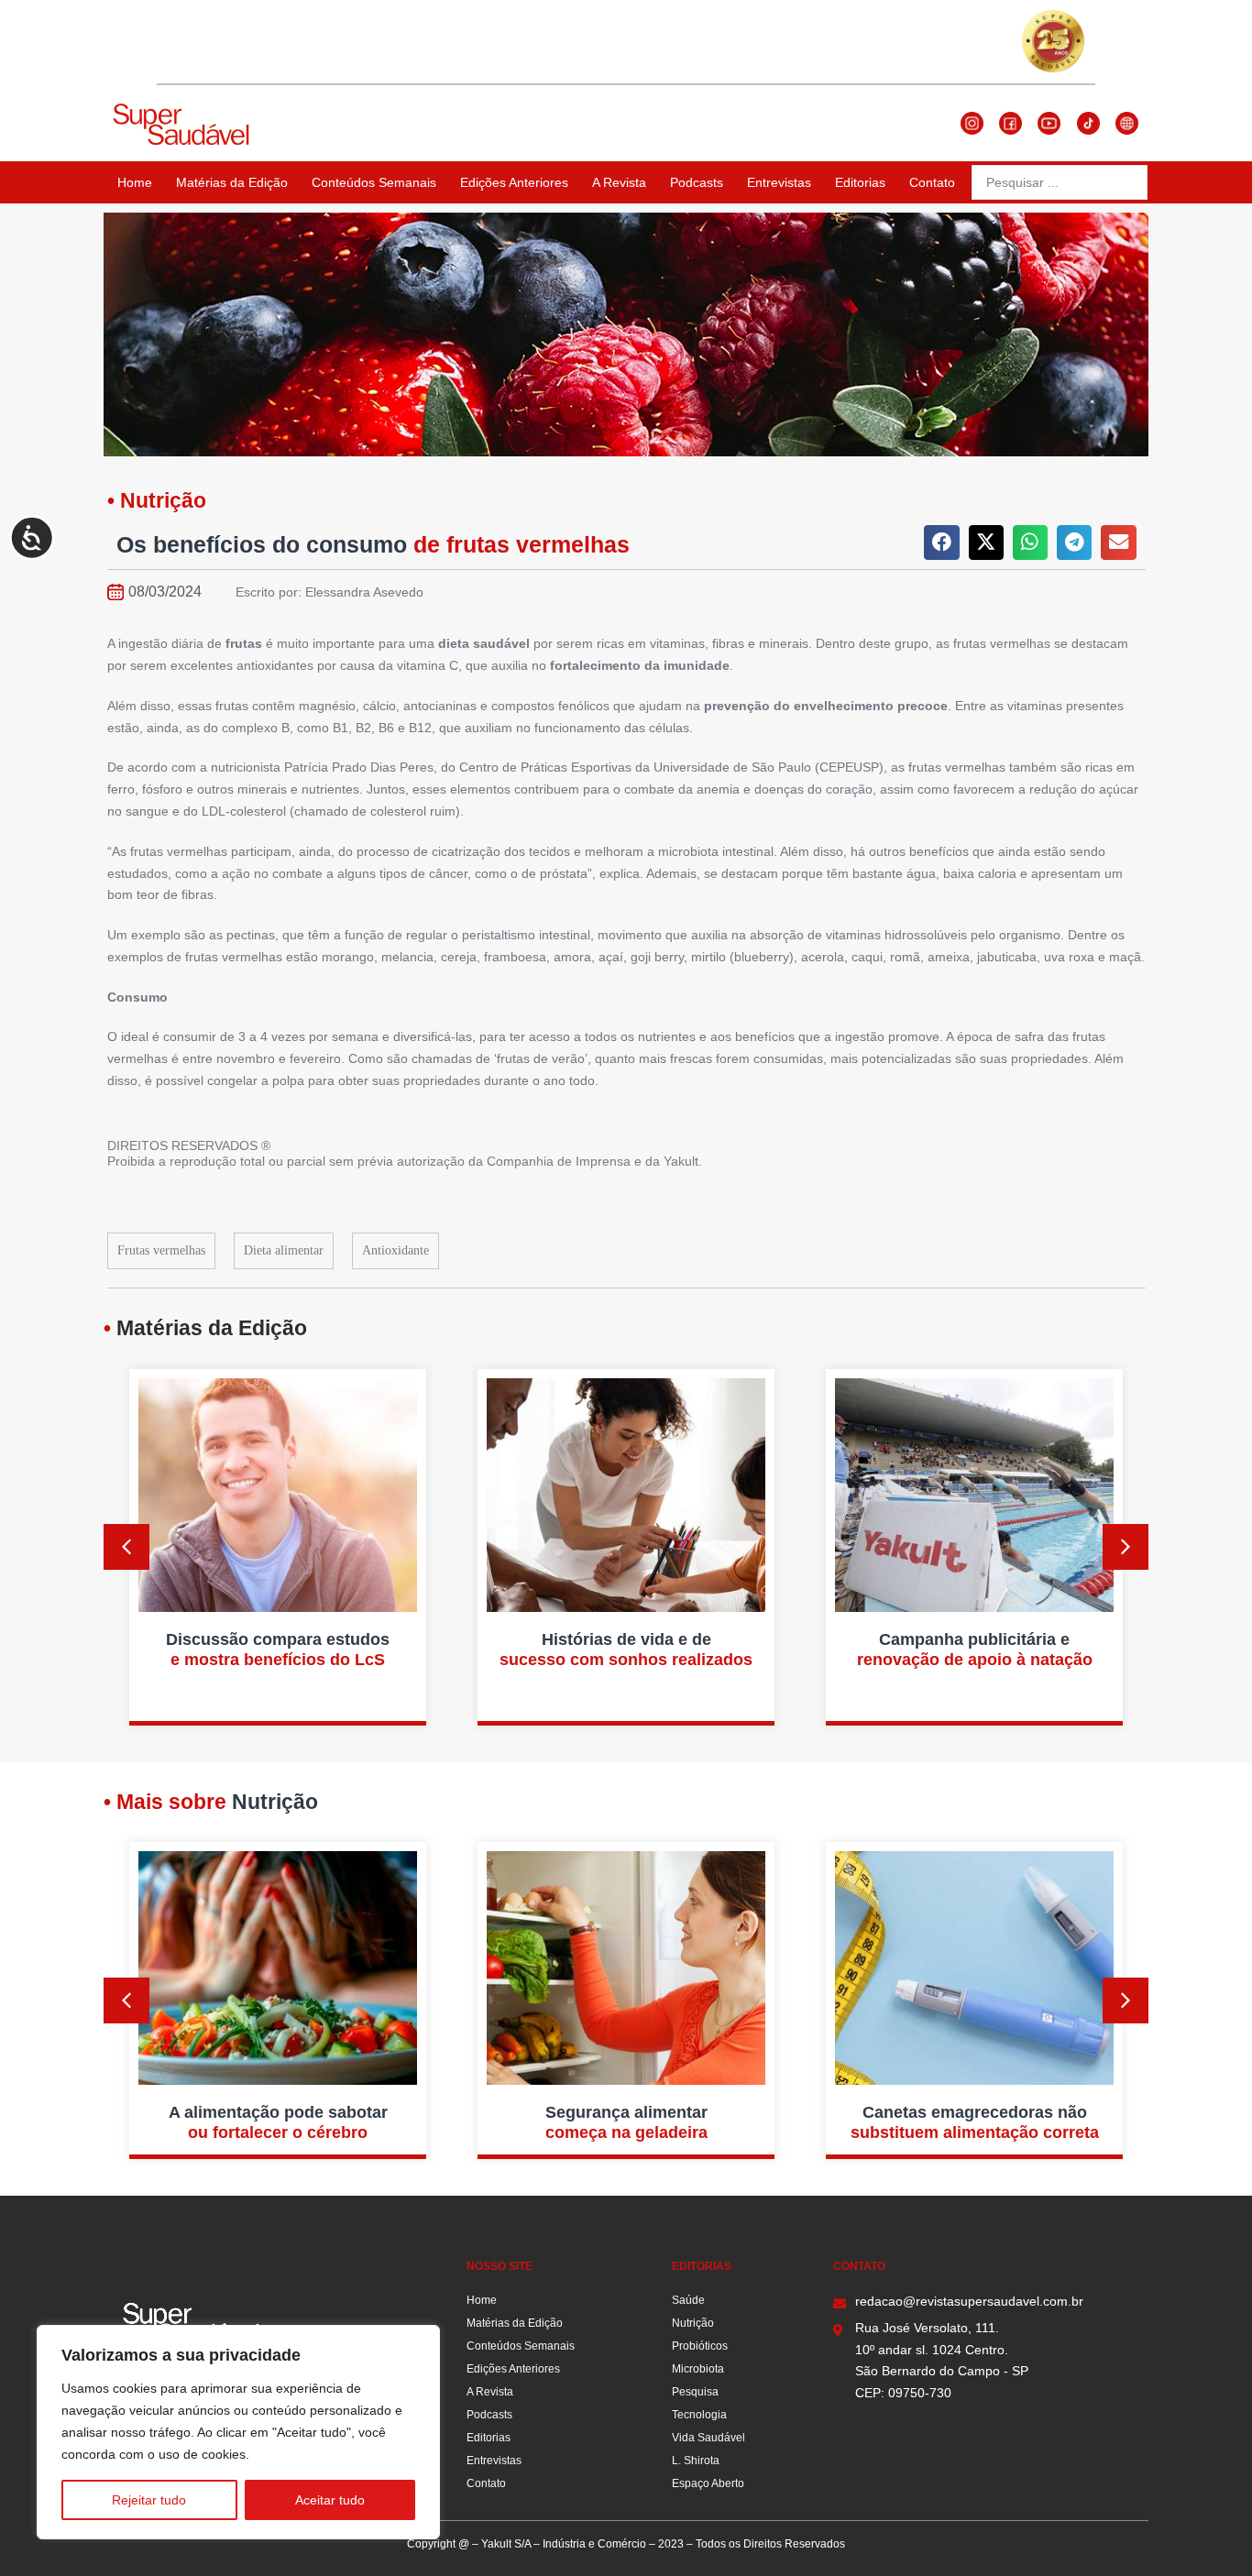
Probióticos (700, 2346)
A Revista (619, 182)
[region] (238, 2432)
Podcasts (697, 182)
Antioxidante (395, 1250)
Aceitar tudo (330, 2500)
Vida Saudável (708, 2438)
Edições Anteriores (514, 182)
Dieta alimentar (284, 1250)
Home (135, 182)
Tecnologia (699, 2415)
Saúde (688, 2300)
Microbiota (698, 2369)
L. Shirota (696, 2461)
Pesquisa (695, 2392)
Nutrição (693, 2323)
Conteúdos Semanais (374, 182)
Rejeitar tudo (149, 2500)
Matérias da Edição (232, 182)
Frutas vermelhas (161, 1250)
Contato (932, 182)
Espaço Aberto (708, 2483)
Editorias (860, 182)
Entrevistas (779, 182)
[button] (941, 543)
